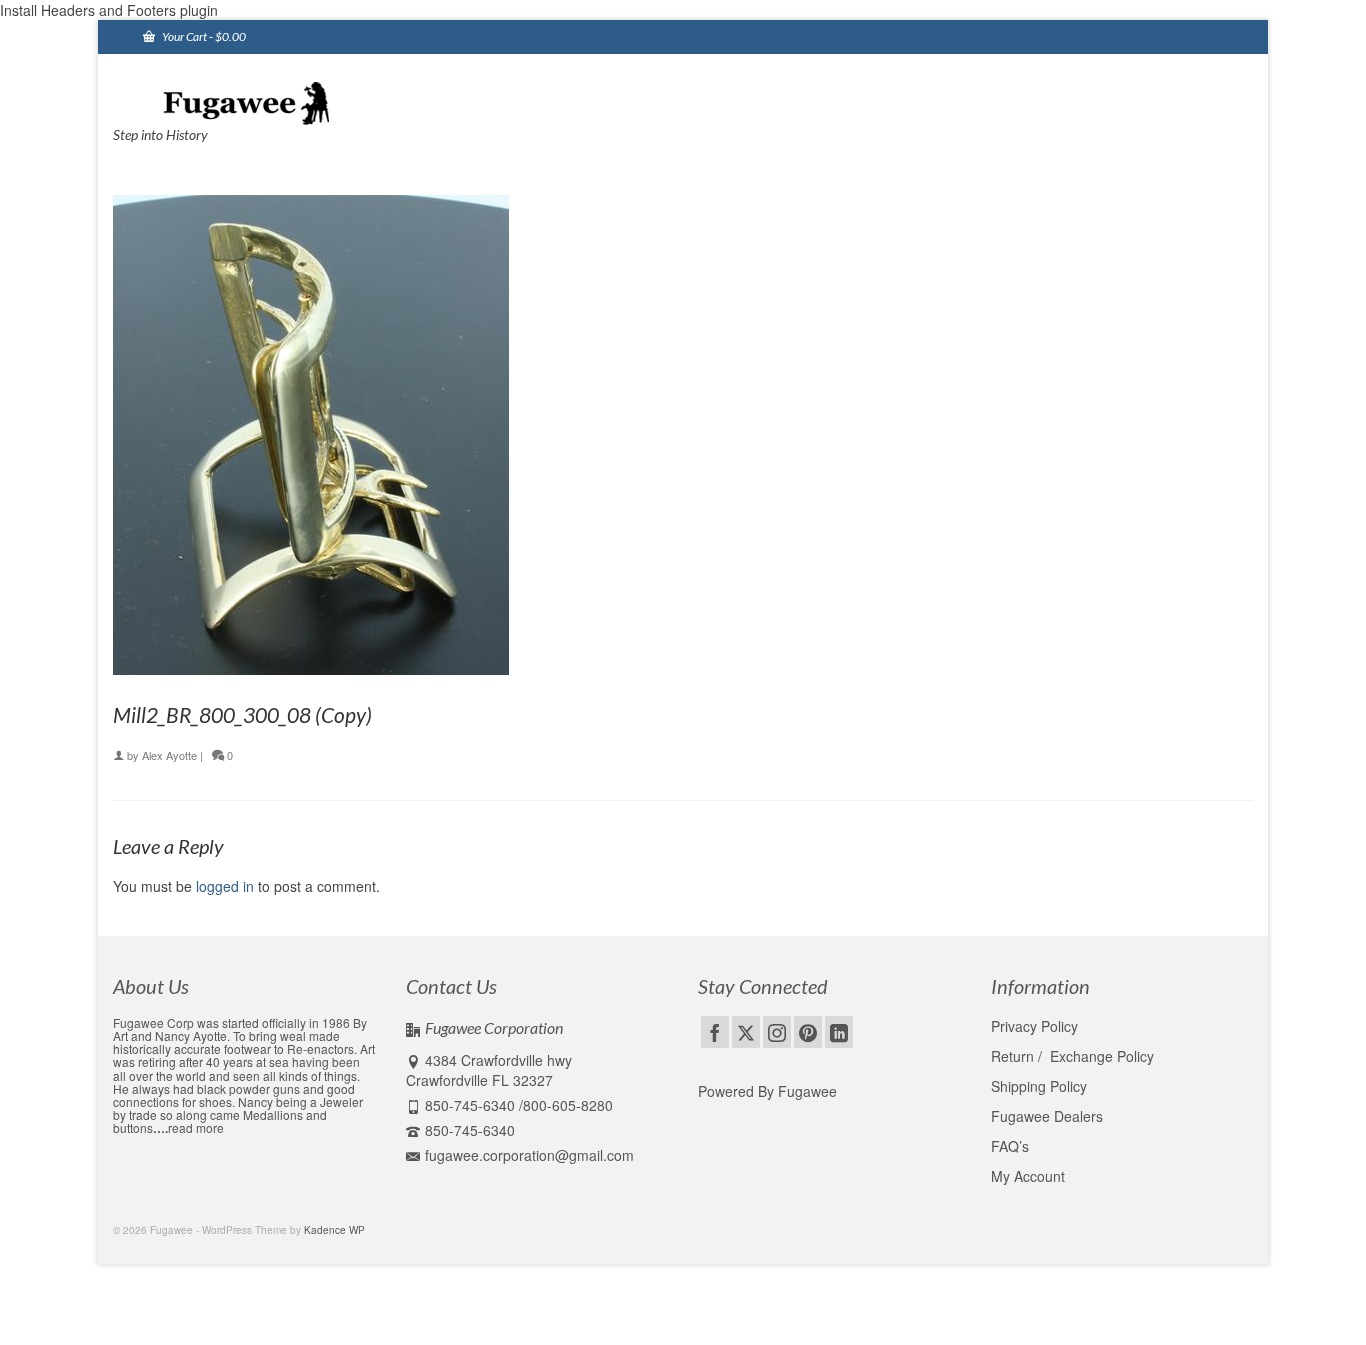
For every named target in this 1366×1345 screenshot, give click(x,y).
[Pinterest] (808, 1032)
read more (196, 1127)
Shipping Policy (1039, 1086)
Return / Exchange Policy (1072, 1056)
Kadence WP (334, 1230)
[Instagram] (777, 1032)
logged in (225, 886)
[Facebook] (715, 1032)
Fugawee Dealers (1049, 1116)
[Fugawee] (293, 102)
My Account (1028, 1176)
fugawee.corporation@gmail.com (529, 1155)
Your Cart (203, 36)
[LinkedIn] (839, 1032)
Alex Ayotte (169, 755)
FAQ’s (1010, 1146)
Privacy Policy (1034, 1026)
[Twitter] (746, 1032)
